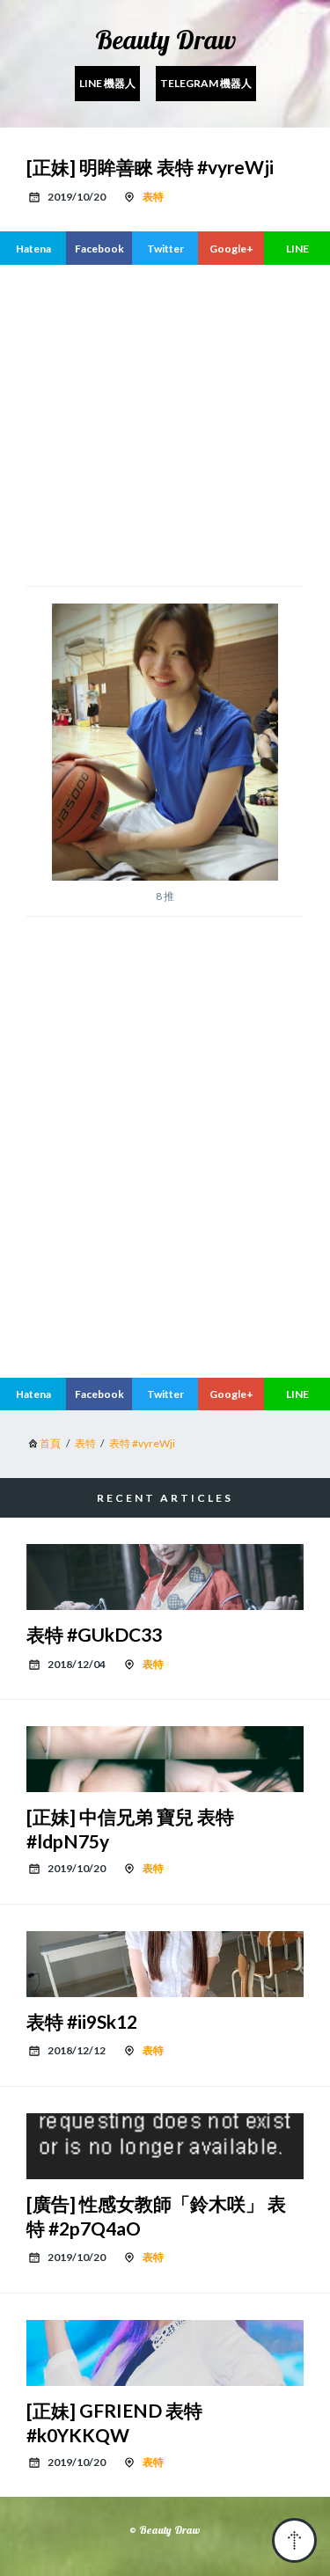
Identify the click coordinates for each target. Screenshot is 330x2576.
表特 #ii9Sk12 (82, 2021)
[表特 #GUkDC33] (165, 1577)
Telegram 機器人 (206, 83)
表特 (153, 197)
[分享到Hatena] (33, 248)
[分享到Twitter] (165, 248)
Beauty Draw (165, 40)
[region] (165, 423)
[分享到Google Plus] (231, 248)
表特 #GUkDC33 (94, 1634)
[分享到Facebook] (99, 248)
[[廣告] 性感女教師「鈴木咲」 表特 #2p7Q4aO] (165, 2146)
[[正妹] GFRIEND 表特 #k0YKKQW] (165, 2353)
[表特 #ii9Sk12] (165, 1964)
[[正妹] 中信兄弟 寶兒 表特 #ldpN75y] (165, 1759)
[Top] (294, 2540)
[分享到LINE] (297, 248)
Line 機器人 (107, 83)
